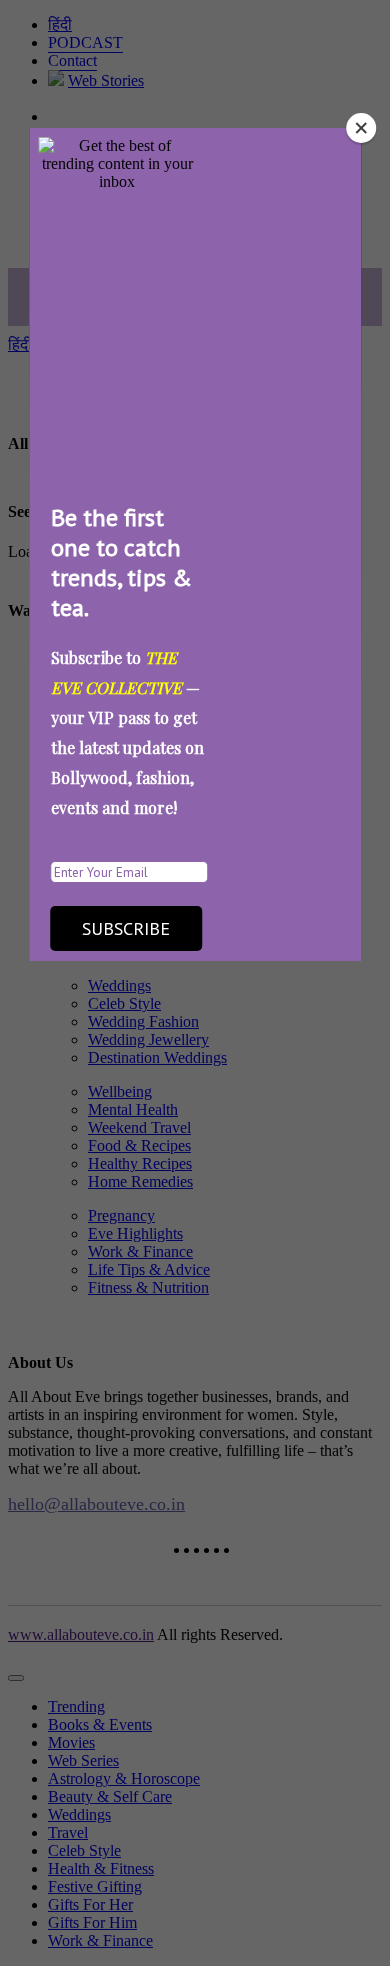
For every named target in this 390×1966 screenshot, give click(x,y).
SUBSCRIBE (126, 928)
